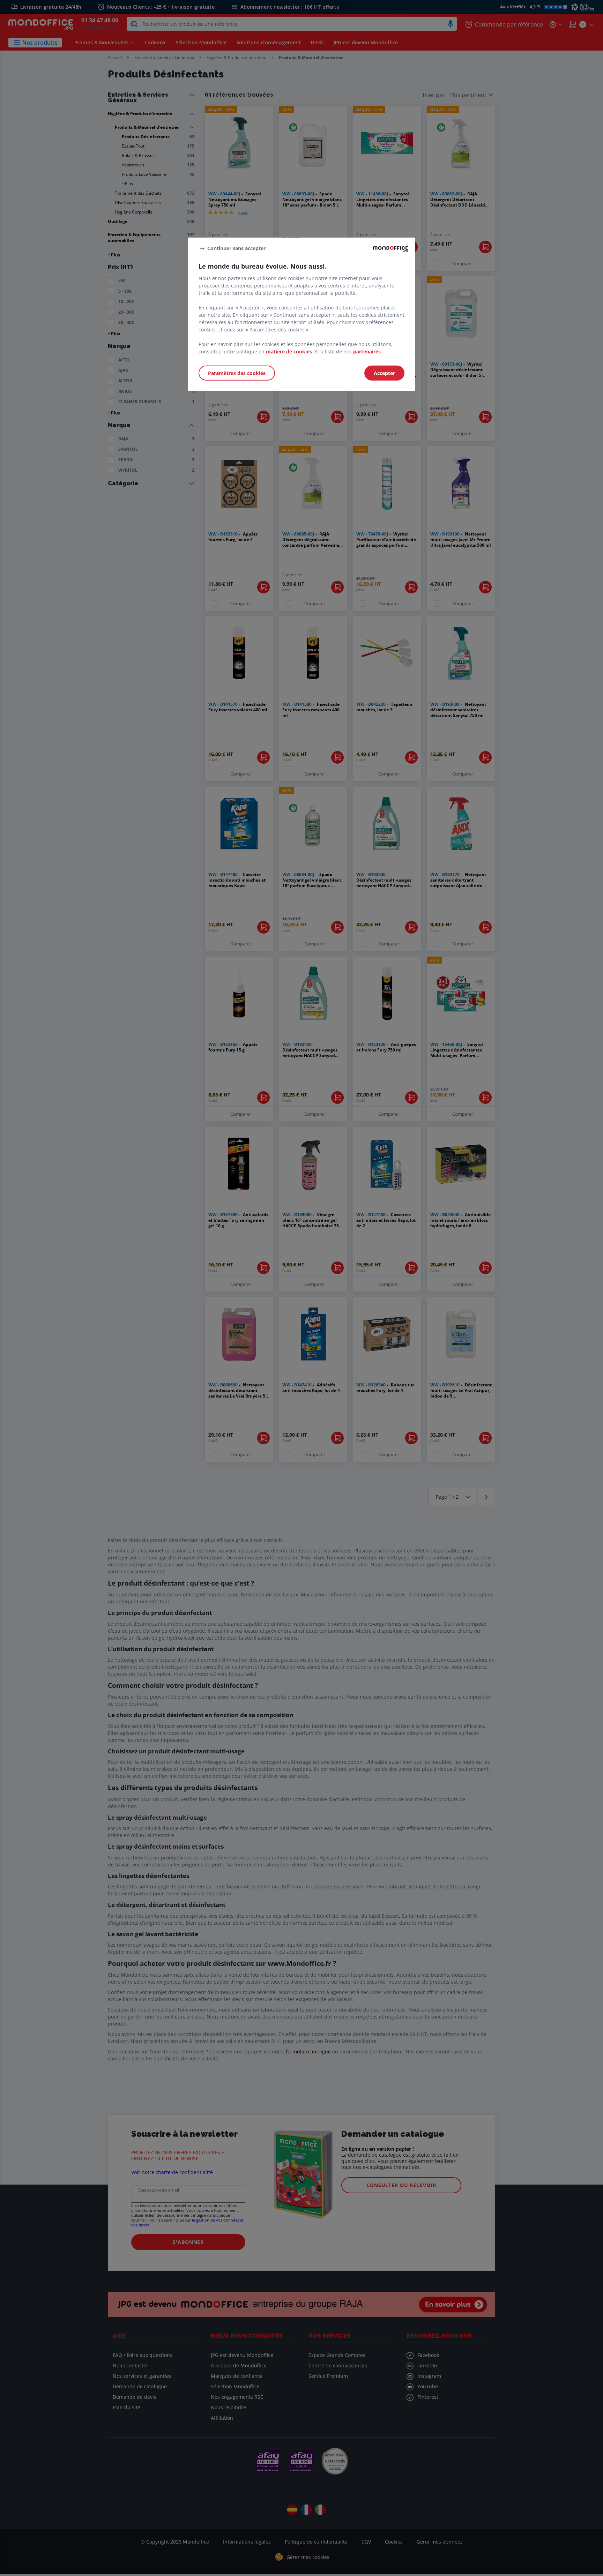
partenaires (367, 351)
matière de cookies (289, 351)
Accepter (384, 373)
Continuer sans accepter (236, 248)
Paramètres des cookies (237, 373)
